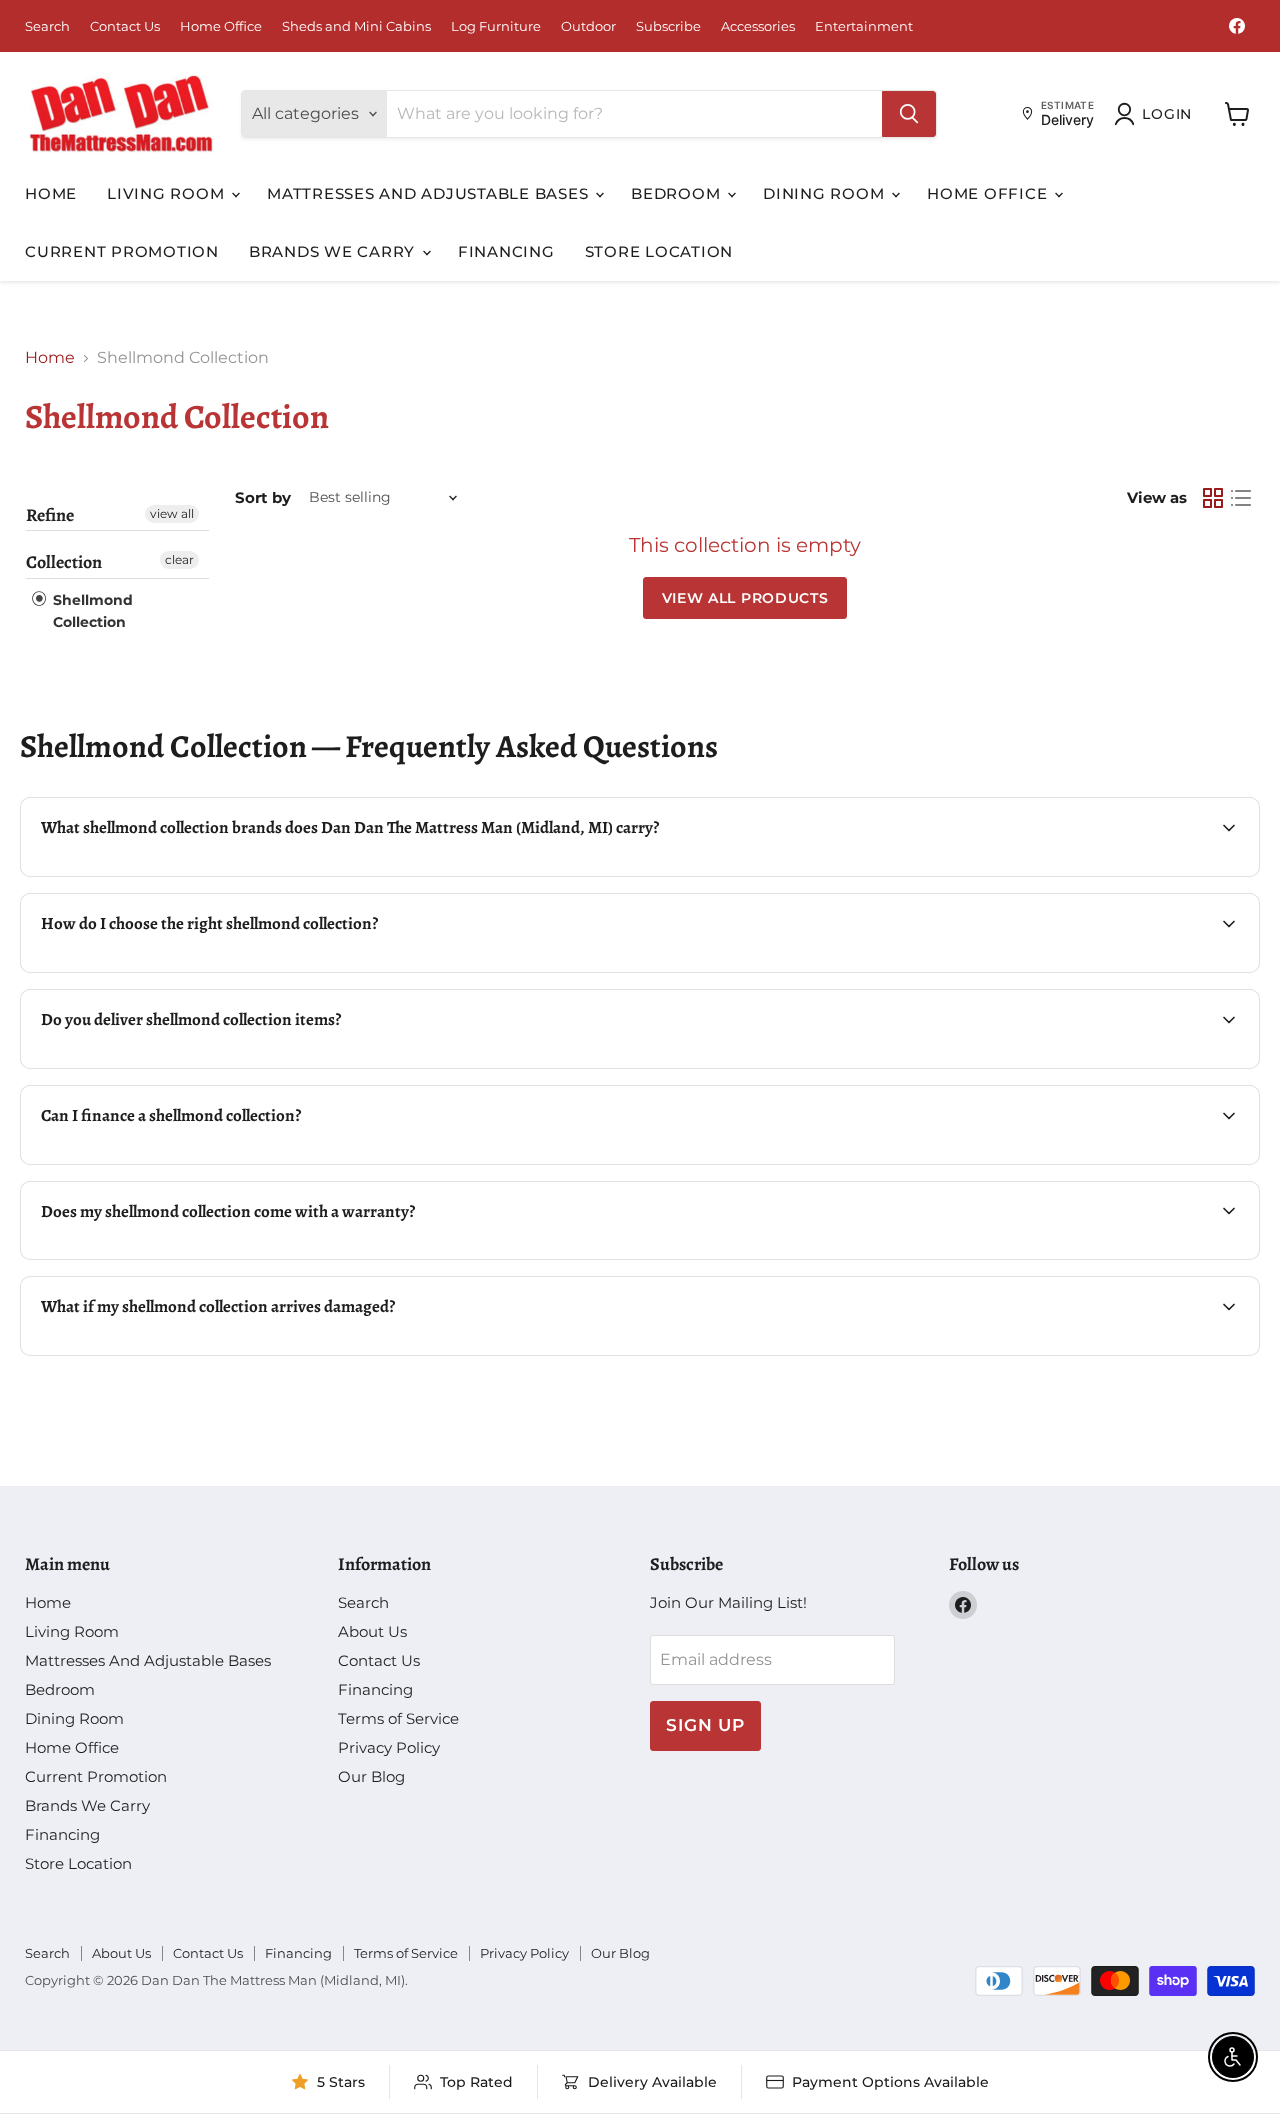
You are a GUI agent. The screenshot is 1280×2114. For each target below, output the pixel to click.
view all (172, 513)
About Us (372, 1631)
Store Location (659, 251)
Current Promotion (122, 251)
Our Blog (371, 1776)
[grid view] (1213, 498)
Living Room (168, 193)
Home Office (221, 26)
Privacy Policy (389, 1747)
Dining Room (826, 193)
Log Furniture (496, 26)
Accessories (758, 26)
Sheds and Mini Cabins (356, 26)
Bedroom (678, 193)
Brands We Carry (334, 251)
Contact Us (125, 26)
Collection (64, 562)
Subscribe (668, 26)
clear (179, 559)
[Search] (909, 114)
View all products (745, 598)
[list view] (1241, 498)
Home (51, 193)
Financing (506, 251)
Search (47, 26)
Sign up (705, 1725)
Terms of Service (398, 1718)
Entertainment (864, 26)
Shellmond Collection (91, 611)
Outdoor (588, 26)
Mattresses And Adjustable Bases (430, 193)
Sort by (263, 497)
